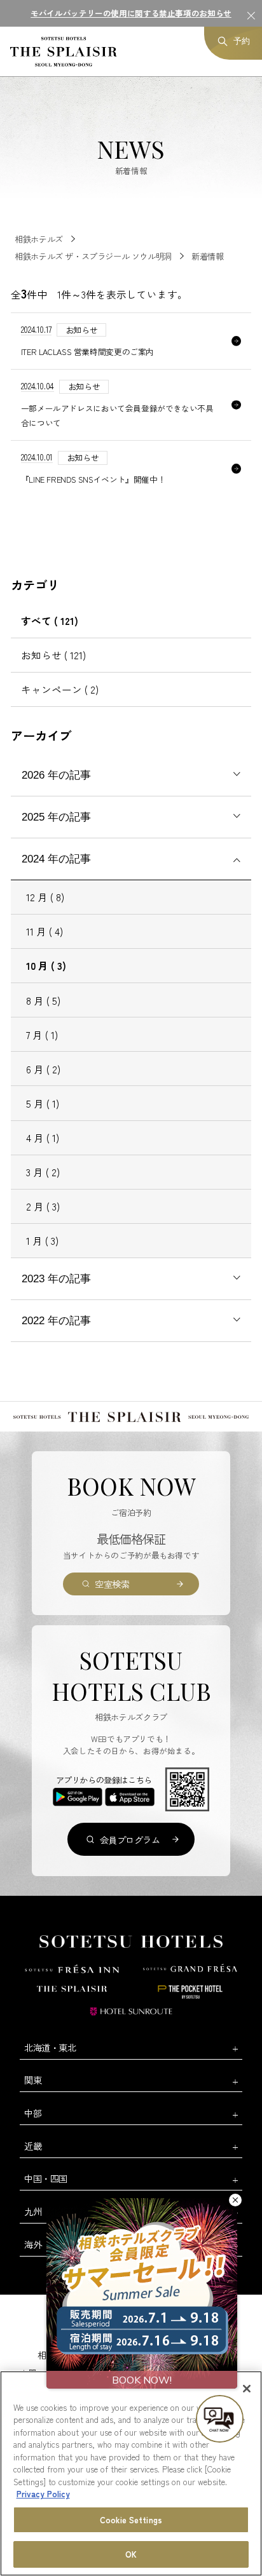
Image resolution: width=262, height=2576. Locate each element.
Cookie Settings (131, 2520)
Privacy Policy (43, 2494)
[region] (131, 2473)
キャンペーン (60, 689)
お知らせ (53, 655)
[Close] (247, 2389)
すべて (50, 621)
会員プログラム (130, 1840)
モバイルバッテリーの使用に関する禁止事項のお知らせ (131, 13)
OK (131, 2554)
